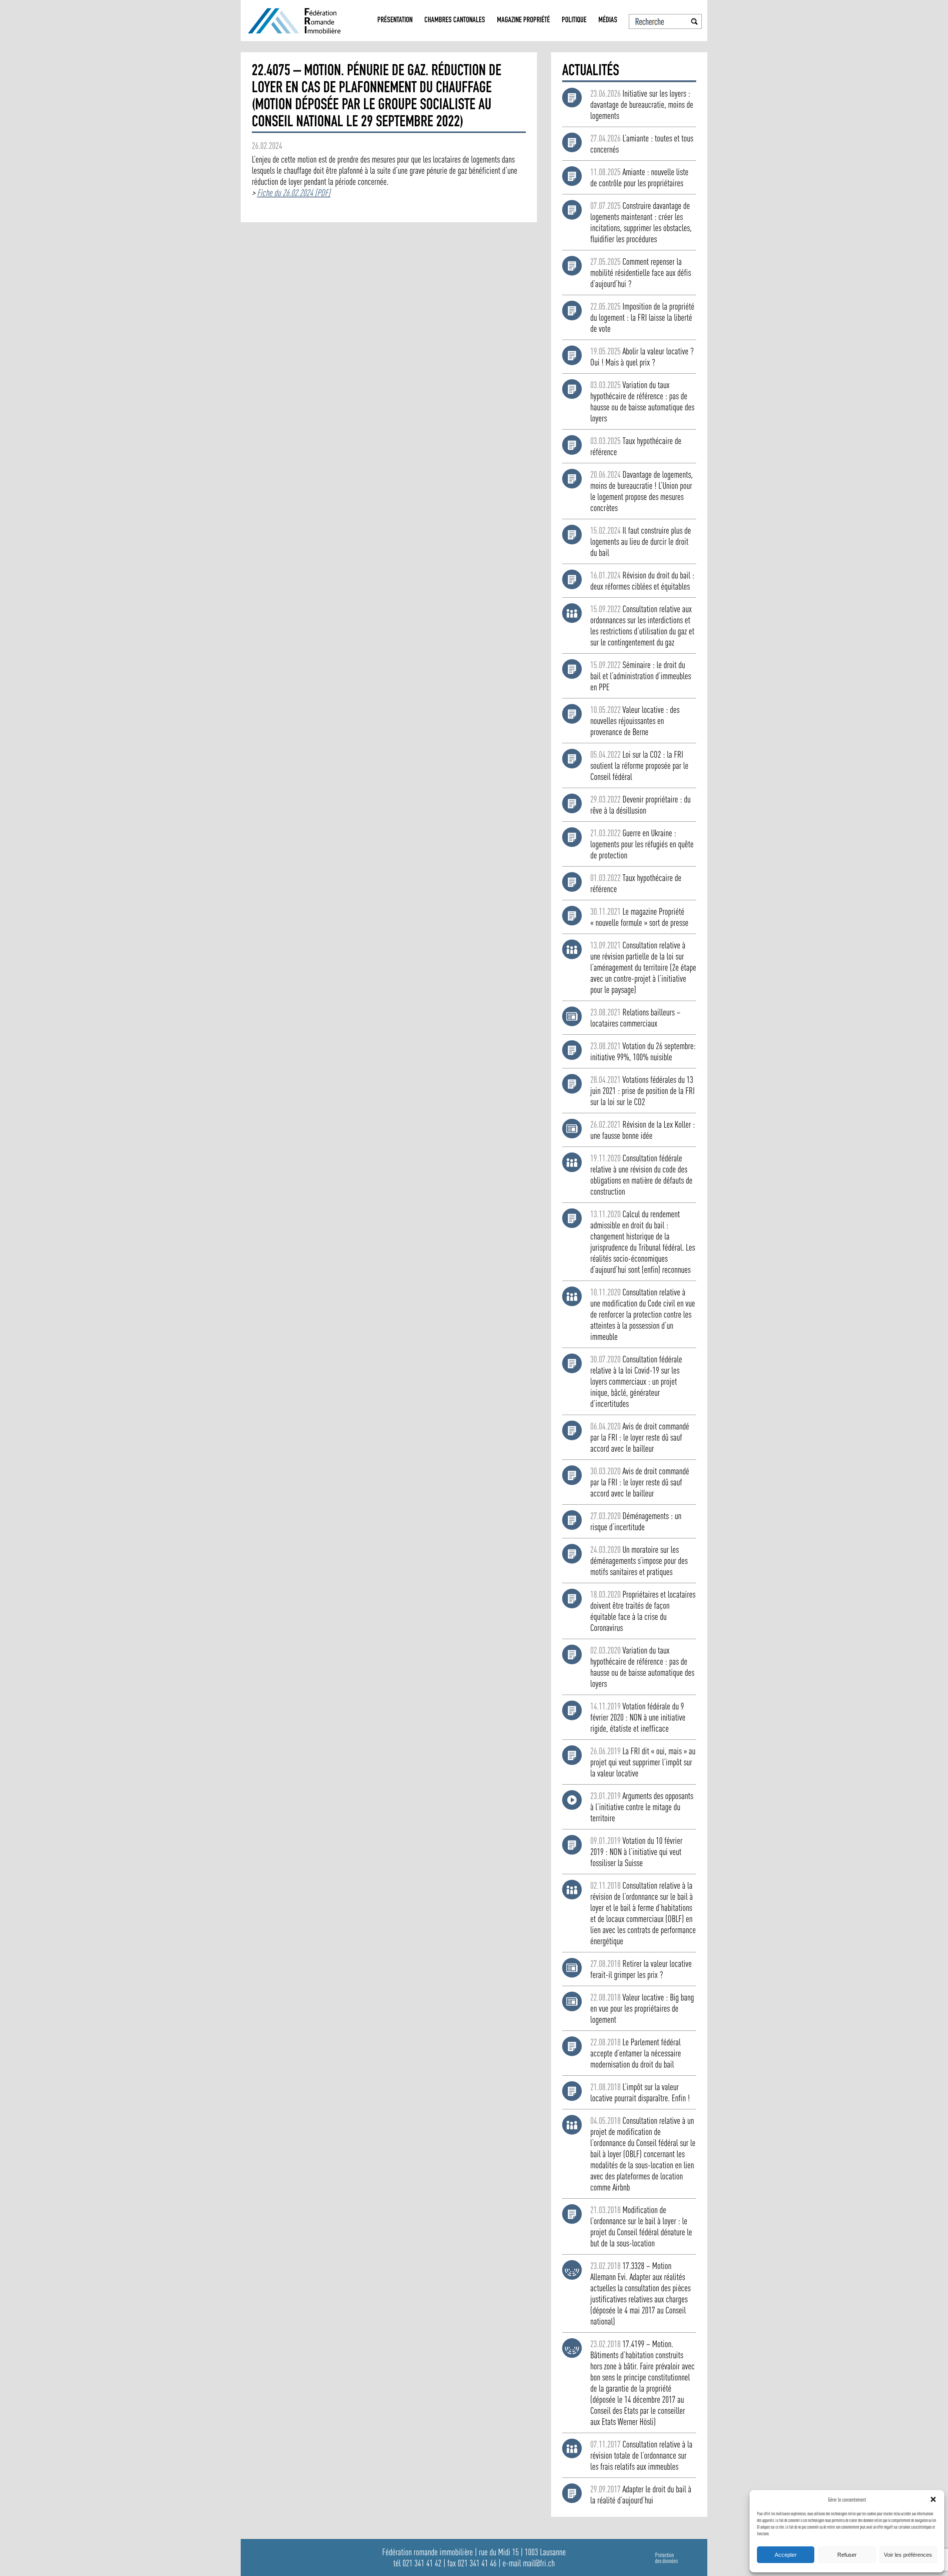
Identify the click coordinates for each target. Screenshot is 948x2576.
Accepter (786, 2555)
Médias (608, 21)
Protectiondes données (666, 2558)
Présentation (395, 21)
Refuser (847, 2555)
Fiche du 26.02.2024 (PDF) (294, 193)
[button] (933, 2499)
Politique (574, 21)
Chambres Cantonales (455, 21)
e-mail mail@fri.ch (529, 2563)
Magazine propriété (523, 21)
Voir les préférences (908, 2555)
